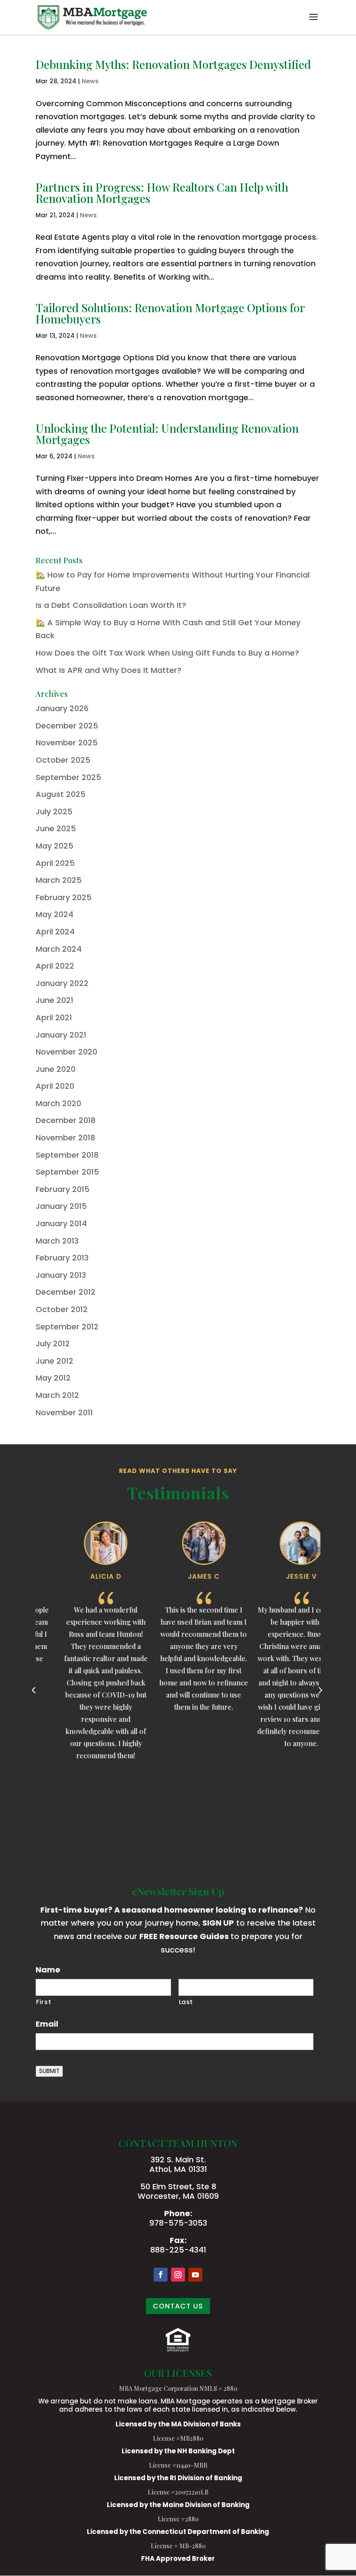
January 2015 (61, 1206)
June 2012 (54, 1361)
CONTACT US (178, 2306)
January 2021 (61, 1035)
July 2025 (54, 811)
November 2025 (67, 743)
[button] (313, 23)
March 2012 (57, 1395)
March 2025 (59, 880)
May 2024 (54, 914)
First (44, 2002)
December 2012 (66, 1292)
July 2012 (53, 1344)
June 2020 (56, 1069)
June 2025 (56, 828)
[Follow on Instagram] (178, 2275)
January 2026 (62, 708)
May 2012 (53, 1378)
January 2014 (61, 1223)
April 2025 (55, 863)
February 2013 (62, 1258)
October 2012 (62, 1309)
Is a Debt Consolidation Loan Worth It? (111, 605)
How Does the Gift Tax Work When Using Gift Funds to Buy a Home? (167, 653)
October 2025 (63, 760)
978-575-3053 (178, 2223)
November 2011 (64, 1412)
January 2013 (61, 1275)
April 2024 (55, 932)
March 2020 (58, 1103)
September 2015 (67, 1172)
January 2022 (62, 983)
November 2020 (66, 1052)
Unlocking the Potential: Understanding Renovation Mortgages (167, 434)
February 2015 (63, 1189)
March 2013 (57, 1241)
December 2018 (66, 1120)
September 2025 (68, 777)
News (90, 81)
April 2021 (54, 1017)
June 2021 (54, 1000)
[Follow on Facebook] (161, 2275)
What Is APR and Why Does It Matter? (109, 670)
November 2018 (65, 1138)
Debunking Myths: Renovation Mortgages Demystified (173, 64)
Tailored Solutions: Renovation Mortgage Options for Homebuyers (170, 313)
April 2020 (55, 1086)
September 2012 (67, 1327)
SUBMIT (49, 2071)
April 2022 (55, 966)
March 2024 (59, 949)
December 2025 (67, 726)
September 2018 (67, 1155)
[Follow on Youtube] (195, 2275)
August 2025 (61, 794)
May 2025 (54, 846)
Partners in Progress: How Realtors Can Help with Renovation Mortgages (162, 193)
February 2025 (64, 897)
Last (186, 2002)
